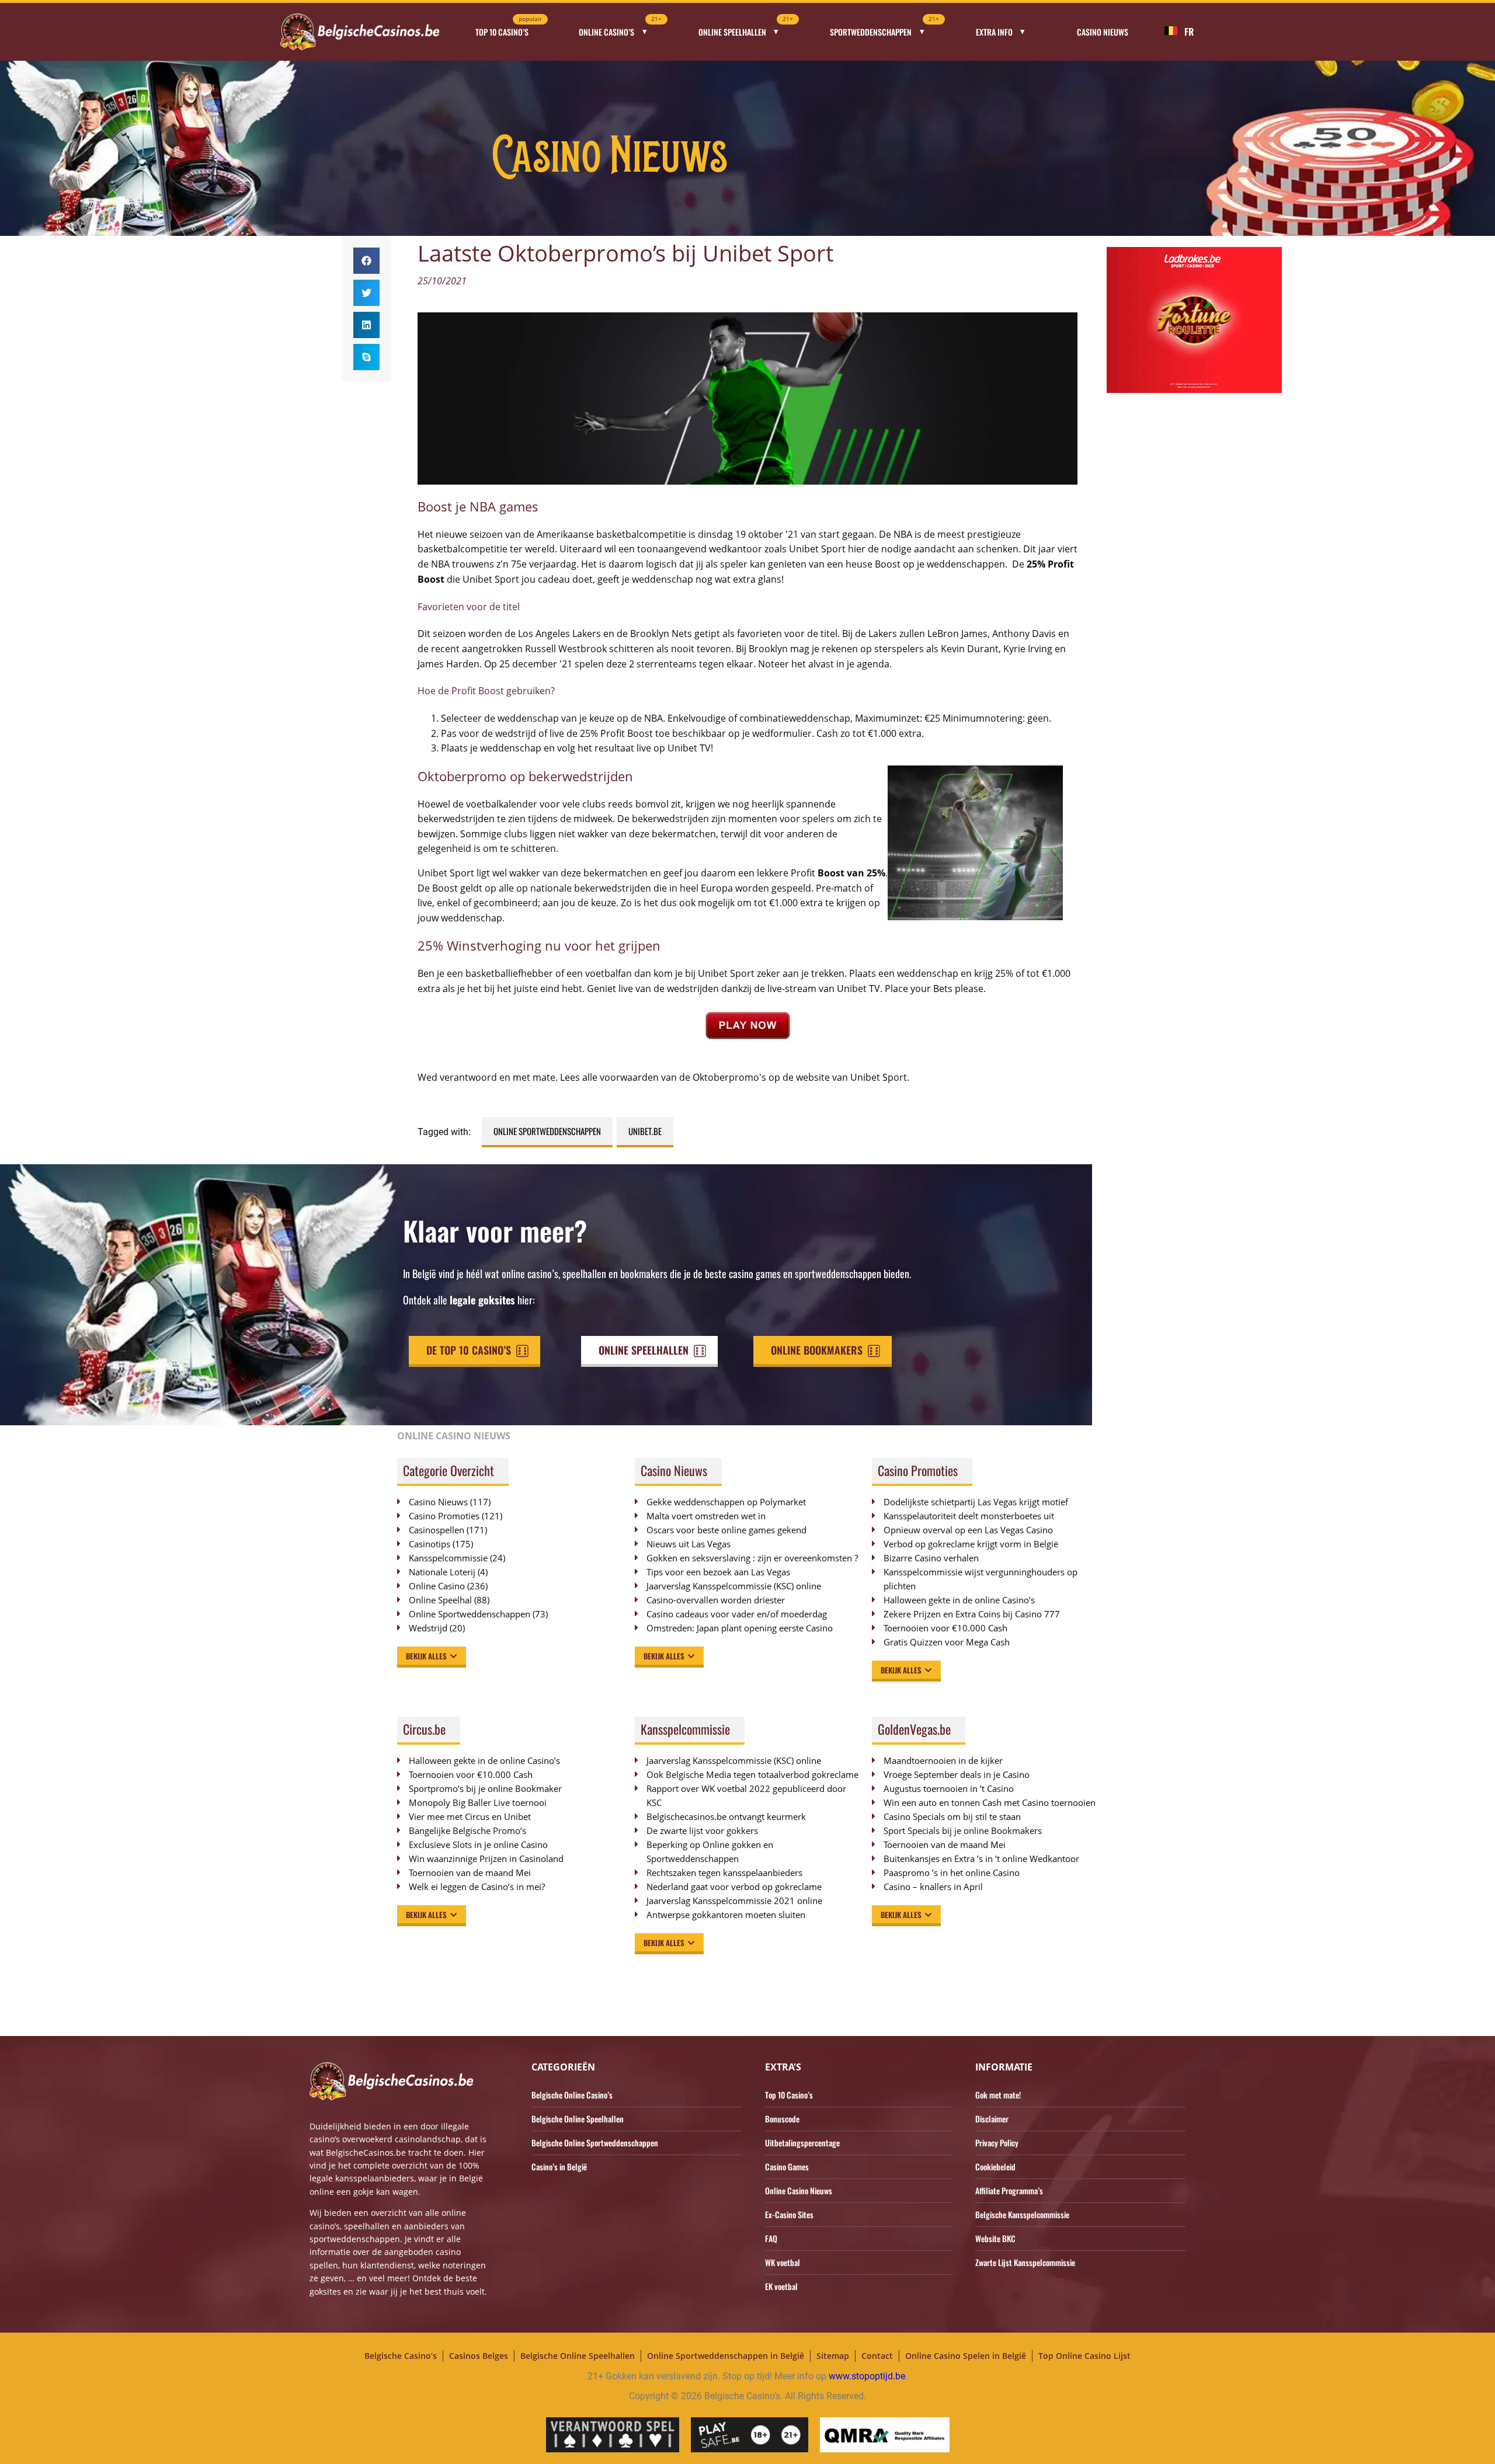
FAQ (771, 2238)
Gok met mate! (998, 2095)
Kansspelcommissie (448, 1558)
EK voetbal (781, 2286)
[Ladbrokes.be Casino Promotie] (1194, 390)
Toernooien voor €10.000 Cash (945, 1628)
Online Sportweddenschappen (547, 1131)
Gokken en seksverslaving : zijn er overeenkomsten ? (752, 1558)
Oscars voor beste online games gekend (726, 1530)
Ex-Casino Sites (789, 2214)
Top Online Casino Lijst (1084, 2356)
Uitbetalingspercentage (802, 2143)
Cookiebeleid (995, 2167)
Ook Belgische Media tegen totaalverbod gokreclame (752, 1774)
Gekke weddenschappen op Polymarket (726, 1502)
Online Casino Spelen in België (966, 2356)
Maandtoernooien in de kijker (943, 1760)
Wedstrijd (428, 1628)
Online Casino (437, 1586)
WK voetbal (783, 2262)
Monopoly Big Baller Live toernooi (478, 1802)
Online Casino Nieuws (799, 2190)
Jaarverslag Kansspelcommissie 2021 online (734, 1901)
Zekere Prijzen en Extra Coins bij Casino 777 (978, 1614)
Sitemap (833, 2356)
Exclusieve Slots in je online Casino (478, 1844)
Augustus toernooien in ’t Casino (949, 1788)
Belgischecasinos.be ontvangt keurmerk (726, 1816)
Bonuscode (782, 2119)
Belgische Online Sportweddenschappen (595, 2143)
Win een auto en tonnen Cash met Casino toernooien (990, 1802)
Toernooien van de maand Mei (470, 1873)
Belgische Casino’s (401, 2356)
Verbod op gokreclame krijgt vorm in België (971, 1544)
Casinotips (430, 1544)
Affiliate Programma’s (1009, 2190)
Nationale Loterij (442, 1572)
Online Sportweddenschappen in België (726, 2356)
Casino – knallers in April (933, 1887)
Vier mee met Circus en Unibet (470, 1816)
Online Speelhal (440, 1600)
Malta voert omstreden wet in (706, 1516)
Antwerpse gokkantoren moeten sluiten (726, 1915)
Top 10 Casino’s (509, 28)
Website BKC (995, 2238)
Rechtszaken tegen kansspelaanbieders (724, 1873)
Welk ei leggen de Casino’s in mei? (477, 1887)
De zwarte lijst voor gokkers (702, 1830)
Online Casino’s (620, 28)
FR (1189, 32)
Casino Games (787, 2167)
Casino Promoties (444, 1516)
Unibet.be (645, 1131)
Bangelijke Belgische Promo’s (467, 1830)
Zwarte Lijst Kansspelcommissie (1025, 2262)
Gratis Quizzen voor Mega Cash (947, 1642)
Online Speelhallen (746, 28)
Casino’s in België (559, 2167)
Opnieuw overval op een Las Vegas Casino (968, 1530)
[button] (366, 261)
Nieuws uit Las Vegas (689, 1544)
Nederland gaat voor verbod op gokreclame (734, 1887)
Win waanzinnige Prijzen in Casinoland (486, 1859)
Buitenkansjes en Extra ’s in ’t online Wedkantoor (981, 1859)
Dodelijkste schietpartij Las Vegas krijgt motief (976, 1502)
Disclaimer (992, 2119)
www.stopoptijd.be (867, 2376)
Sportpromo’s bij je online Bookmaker (485, 1788)
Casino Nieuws (1103, 32)
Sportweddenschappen (884, 28)
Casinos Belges (479, 2356)
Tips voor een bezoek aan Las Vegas (718, 1572)
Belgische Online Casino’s (572, 2095)
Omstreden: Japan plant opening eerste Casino (740, 1628)
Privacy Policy (997, 2143)
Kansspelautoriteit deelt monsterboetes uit (969, 1516)
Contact (877, 2356)
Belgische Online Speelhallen (578, 2119)
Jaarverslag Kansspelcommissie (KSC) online (734, 1586)
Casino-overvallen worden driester (716, 1600)
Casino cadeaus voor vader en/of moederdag (737, 1614)
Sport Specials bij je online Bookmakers (963, 1830)
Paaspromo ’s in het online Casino (952, 1873)
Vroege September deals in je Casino (957, 1774)
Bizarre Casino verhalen (931, 1558)
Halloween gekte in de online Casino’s (959, 1600)
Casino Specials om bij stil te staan (952, 1816)
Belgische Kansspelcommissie (1022, 2214)
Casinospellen (437, 1530)
